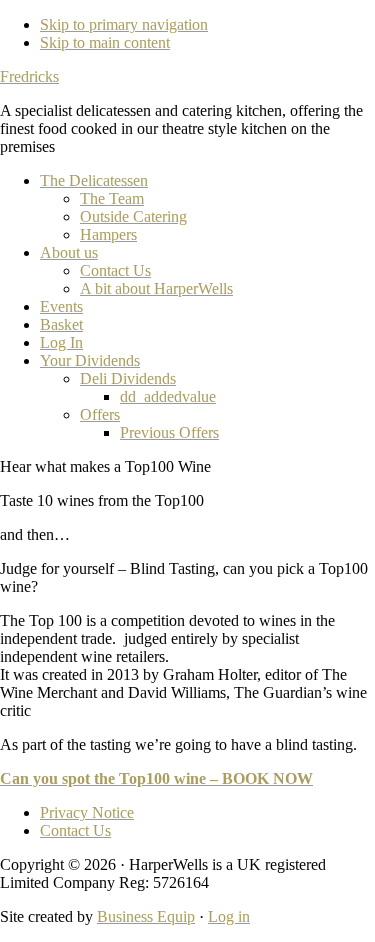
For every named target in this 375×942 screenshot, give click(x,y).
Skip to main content (105, 42)
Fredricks (29, 76)
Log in (229, 916)
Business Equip (146, 916)
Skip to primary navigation (124, 24)
